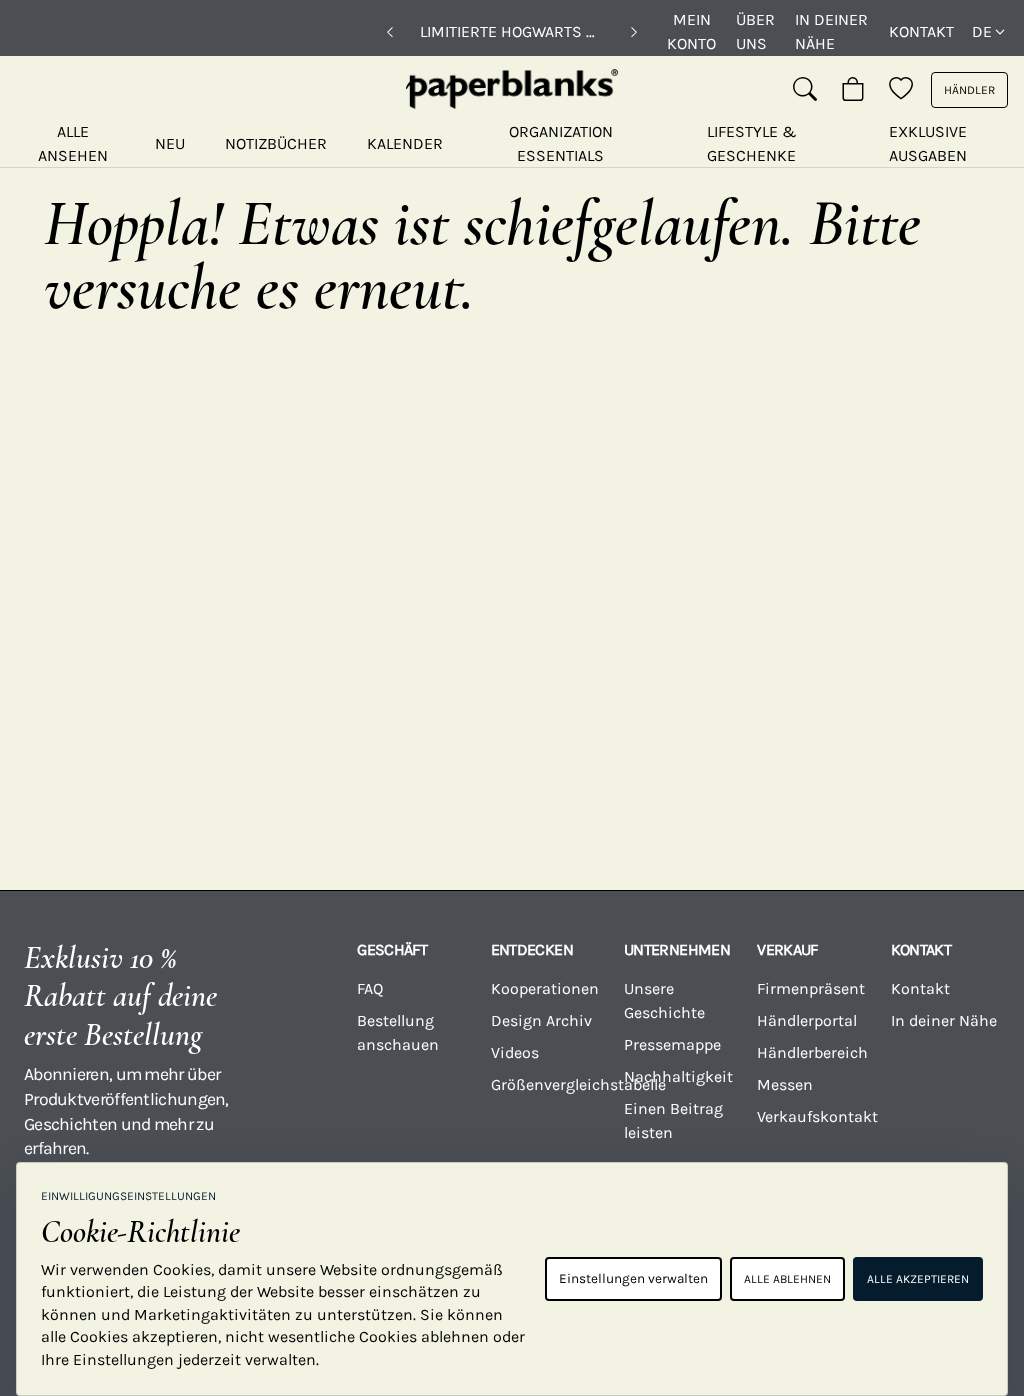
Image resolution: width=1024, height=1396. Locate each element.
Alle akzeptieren (918, 1279)
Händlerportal (807, 1020)
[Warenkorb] (853, 90)
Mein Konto (691, 31)
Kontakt (921, 31)
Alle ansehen (73, 143)
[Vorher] (390, 32)
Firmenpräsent (811, 988)
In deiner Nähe (831, 31)
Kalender (405, 143)
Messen (785, 1084)
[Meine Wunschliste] (901, 90)
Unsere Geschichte (664, 1000)
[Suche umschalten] (805, 90)
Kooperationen (545, 988)
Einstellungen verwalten (633, 1278)
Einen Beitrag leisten (673, 1120)
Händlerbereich (811, 1052)
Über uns (755, 31)
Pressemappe (672, 1044)
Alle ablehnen (787, 1279)
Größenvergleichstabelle (545, 1084)
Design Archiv (541, 1020)
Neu (170, 143)
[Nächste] (634, 32)
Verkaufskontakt (811, 1116)
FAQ (370, 988)
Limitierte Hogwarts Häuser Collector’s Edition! (512, 31)
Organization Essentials (561, 143)
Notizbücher (276, 143)
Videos (515, 1052)
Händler (969, 90)
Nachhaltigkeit (678, 1076)
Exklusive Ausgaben (928, 143)
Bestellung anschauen (398, 1032)
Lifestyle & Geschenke (752, 143)
